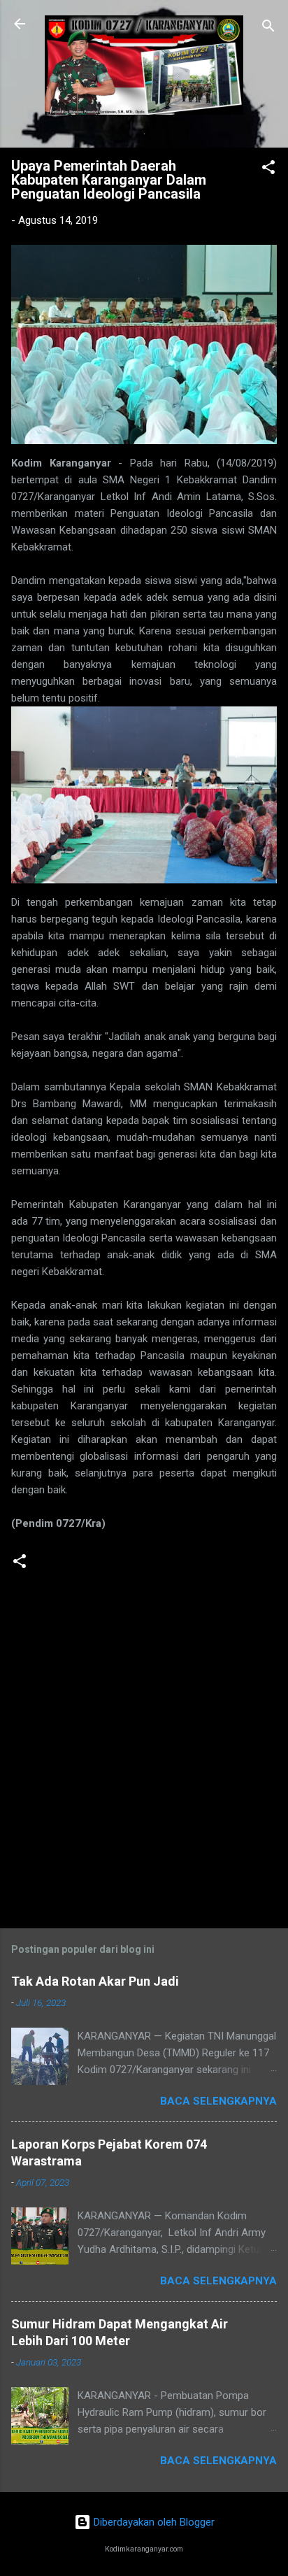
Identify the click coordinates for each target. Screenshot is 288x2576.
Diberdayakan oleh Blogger (153, 2522)
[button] (268, 170)
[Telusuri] (268, 28)
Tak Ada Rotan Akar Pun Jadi (95, 1981)
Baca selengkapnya (218, 2101)
